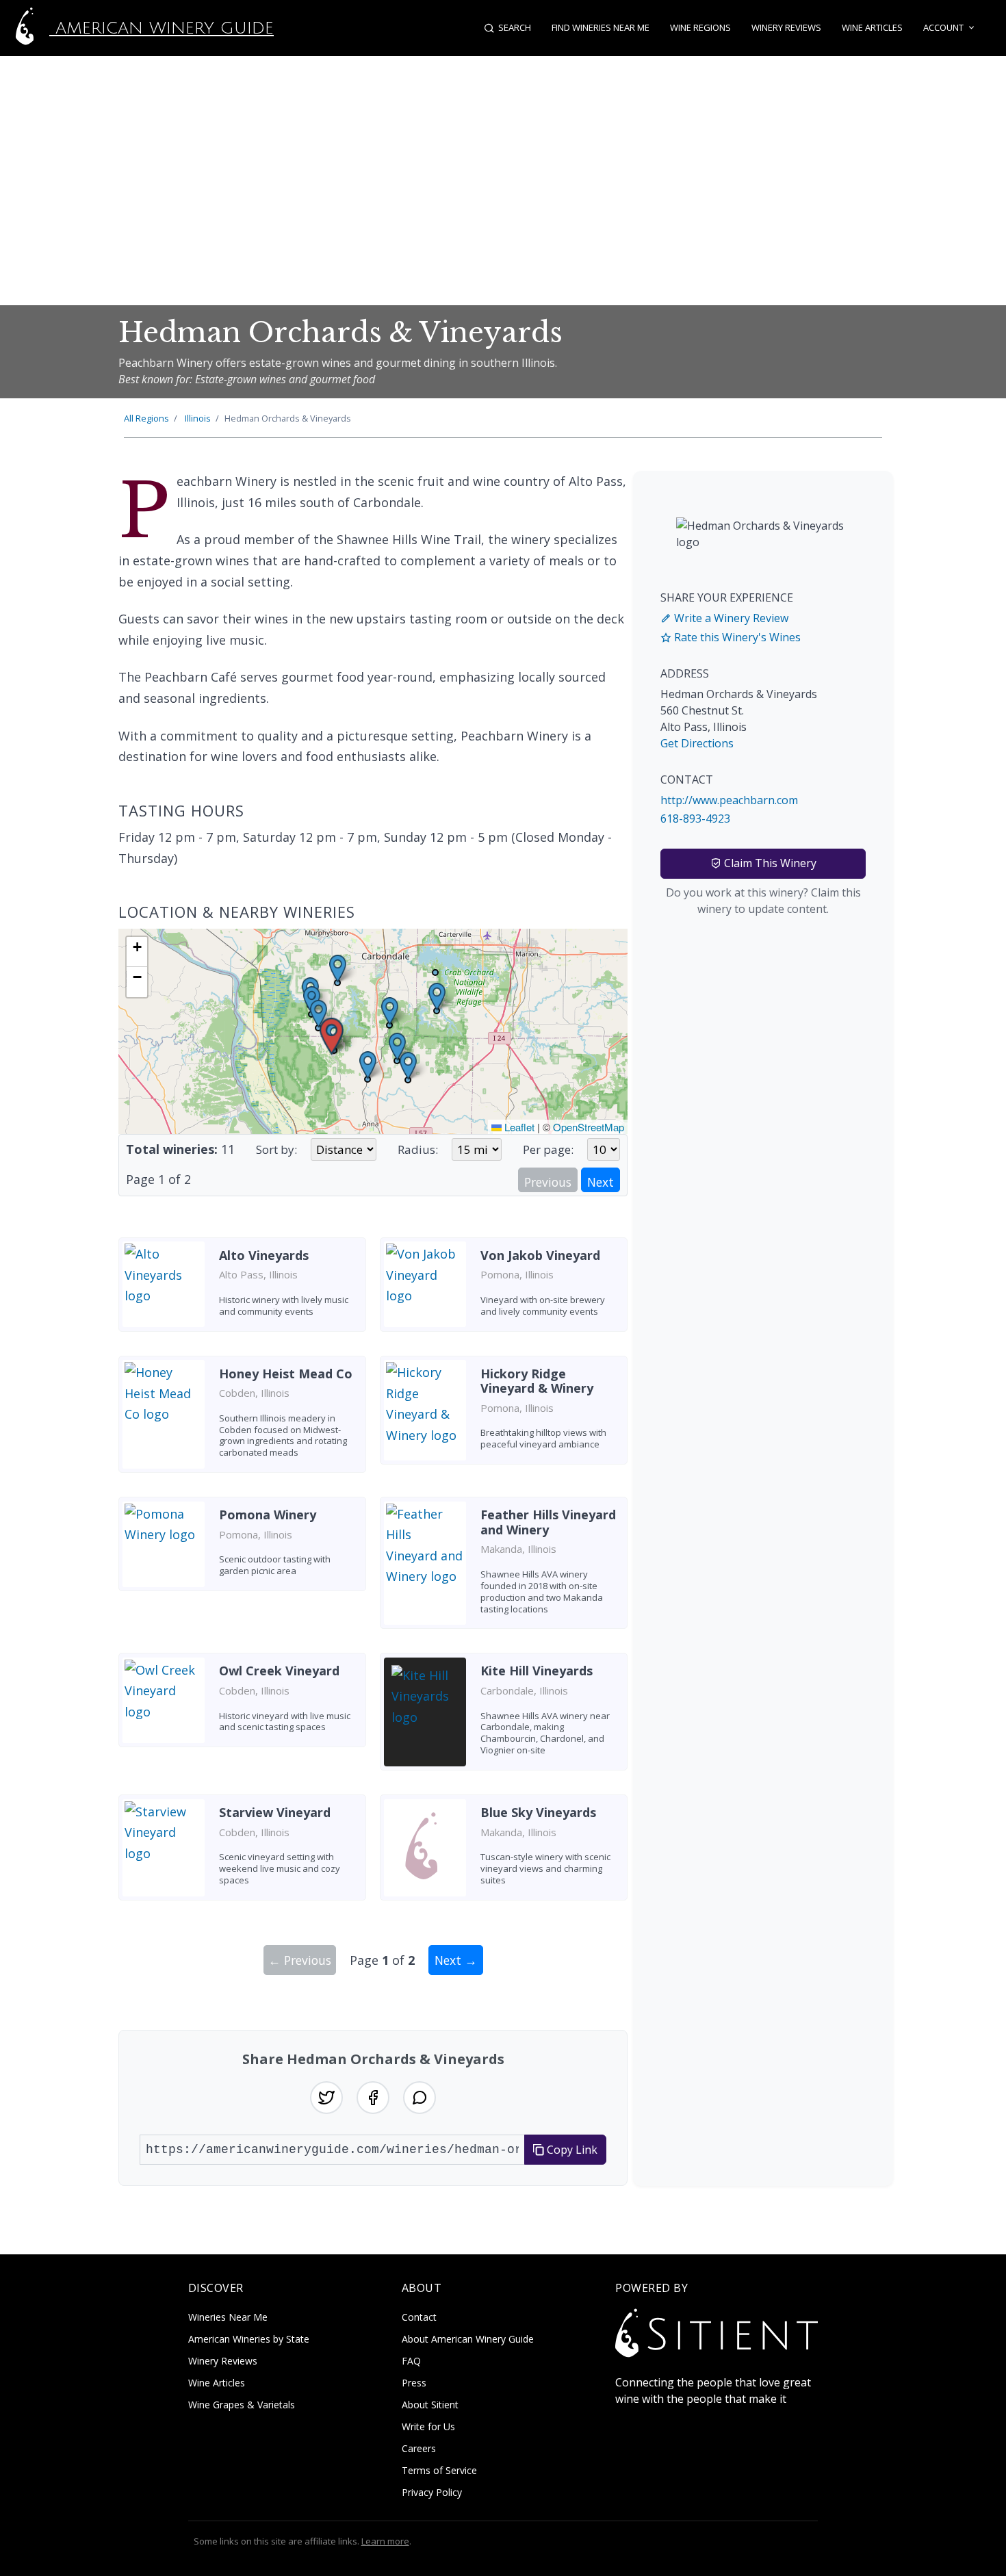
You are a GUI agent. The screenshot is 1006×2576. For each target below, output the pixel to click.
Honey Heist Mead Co (286, 1374)
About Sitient (430, 2405)
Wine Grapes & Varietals (242, 2405)
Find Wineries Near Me (601, 27)
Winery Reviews (786, 27)
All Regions (146, 418)
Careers (419, 2448)
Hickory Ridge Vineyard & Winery (537, 1381)
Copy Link (571, 2150)
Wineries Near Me (228, 2317)
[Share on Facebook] (373, 2098)
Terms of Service (439, 2470)
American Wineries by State (249, 2339)
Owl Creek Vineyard (279, 1671)
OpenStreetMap (589, 1127)
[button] (332, 1036)
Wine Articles (872, 27)
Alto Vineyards (264, 1255)
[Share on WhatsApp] (420, 2098)
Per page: (548, 1149)
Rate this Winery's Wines (736, 637)
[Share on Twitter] (326, 2098)
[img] (373, 1031)
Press (414, 2383)
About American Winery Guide (468, 2339)
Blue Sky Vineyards (538, 1812)
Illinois (198, 418)
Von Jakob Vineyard (540, 1255)
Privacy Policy (432, 2492)
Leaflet (518, 1127)
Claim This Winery (769, 863)
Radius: (418, 1149)
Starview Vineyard (275, 1812)
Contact (419, 2317)
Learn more (385, 2541)
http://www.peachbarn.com (729, 800)
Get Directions (697, 743)
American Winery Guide (162, 28)
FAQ (411, 2361)
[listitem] (242, 1290)
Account (943, 27)
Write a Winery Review (730, 618)
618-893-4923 (695, 819)
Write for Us (428, 2426)
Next (601, 1182)
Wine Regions (700, 27)
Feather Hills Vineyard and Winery (548, 1522)
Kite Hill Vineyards (537, 1671)
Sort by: (276, 1149)
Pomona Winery (268, 1515)
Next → (456, 1960)
